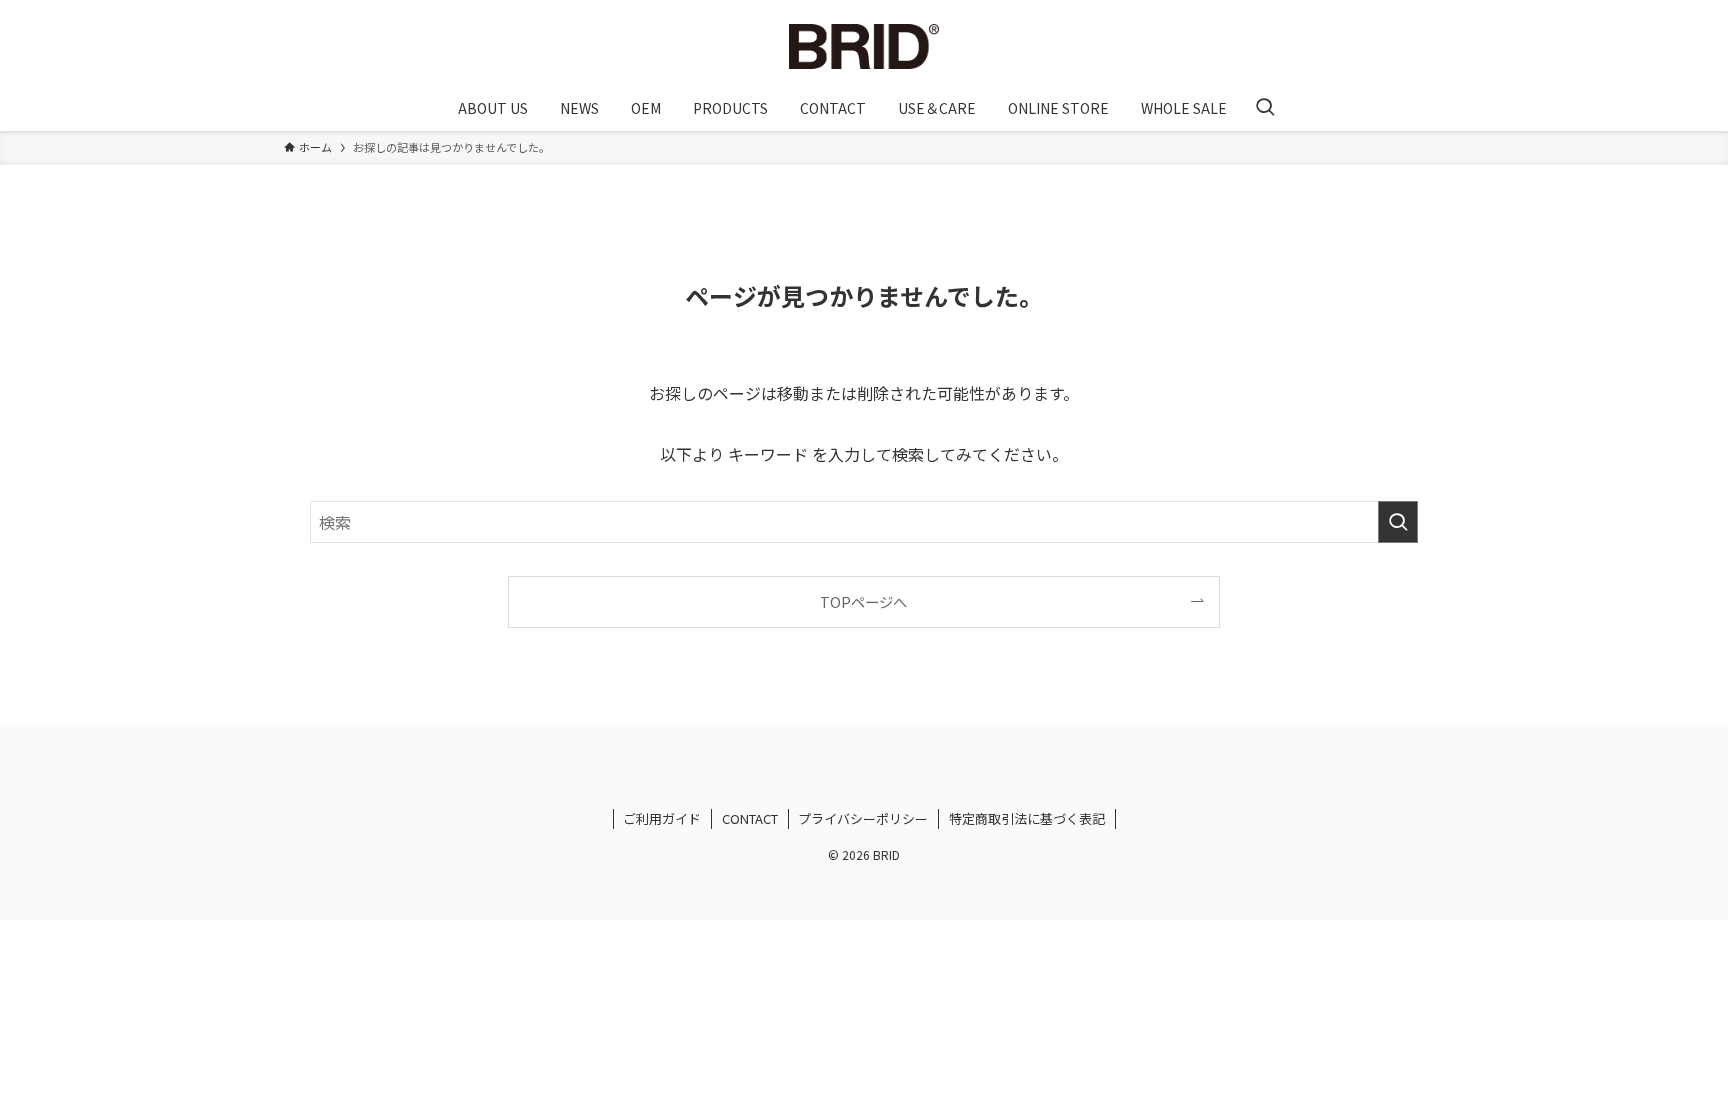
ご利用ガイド (662, 818)
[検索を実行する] (1398, 522)
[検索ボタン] (1265, 108)
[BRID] (864, 46)
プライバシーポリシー (863, 818)
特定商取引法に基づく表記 (1027, 818)
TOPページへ (863, 601)
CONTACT (750, 818)
